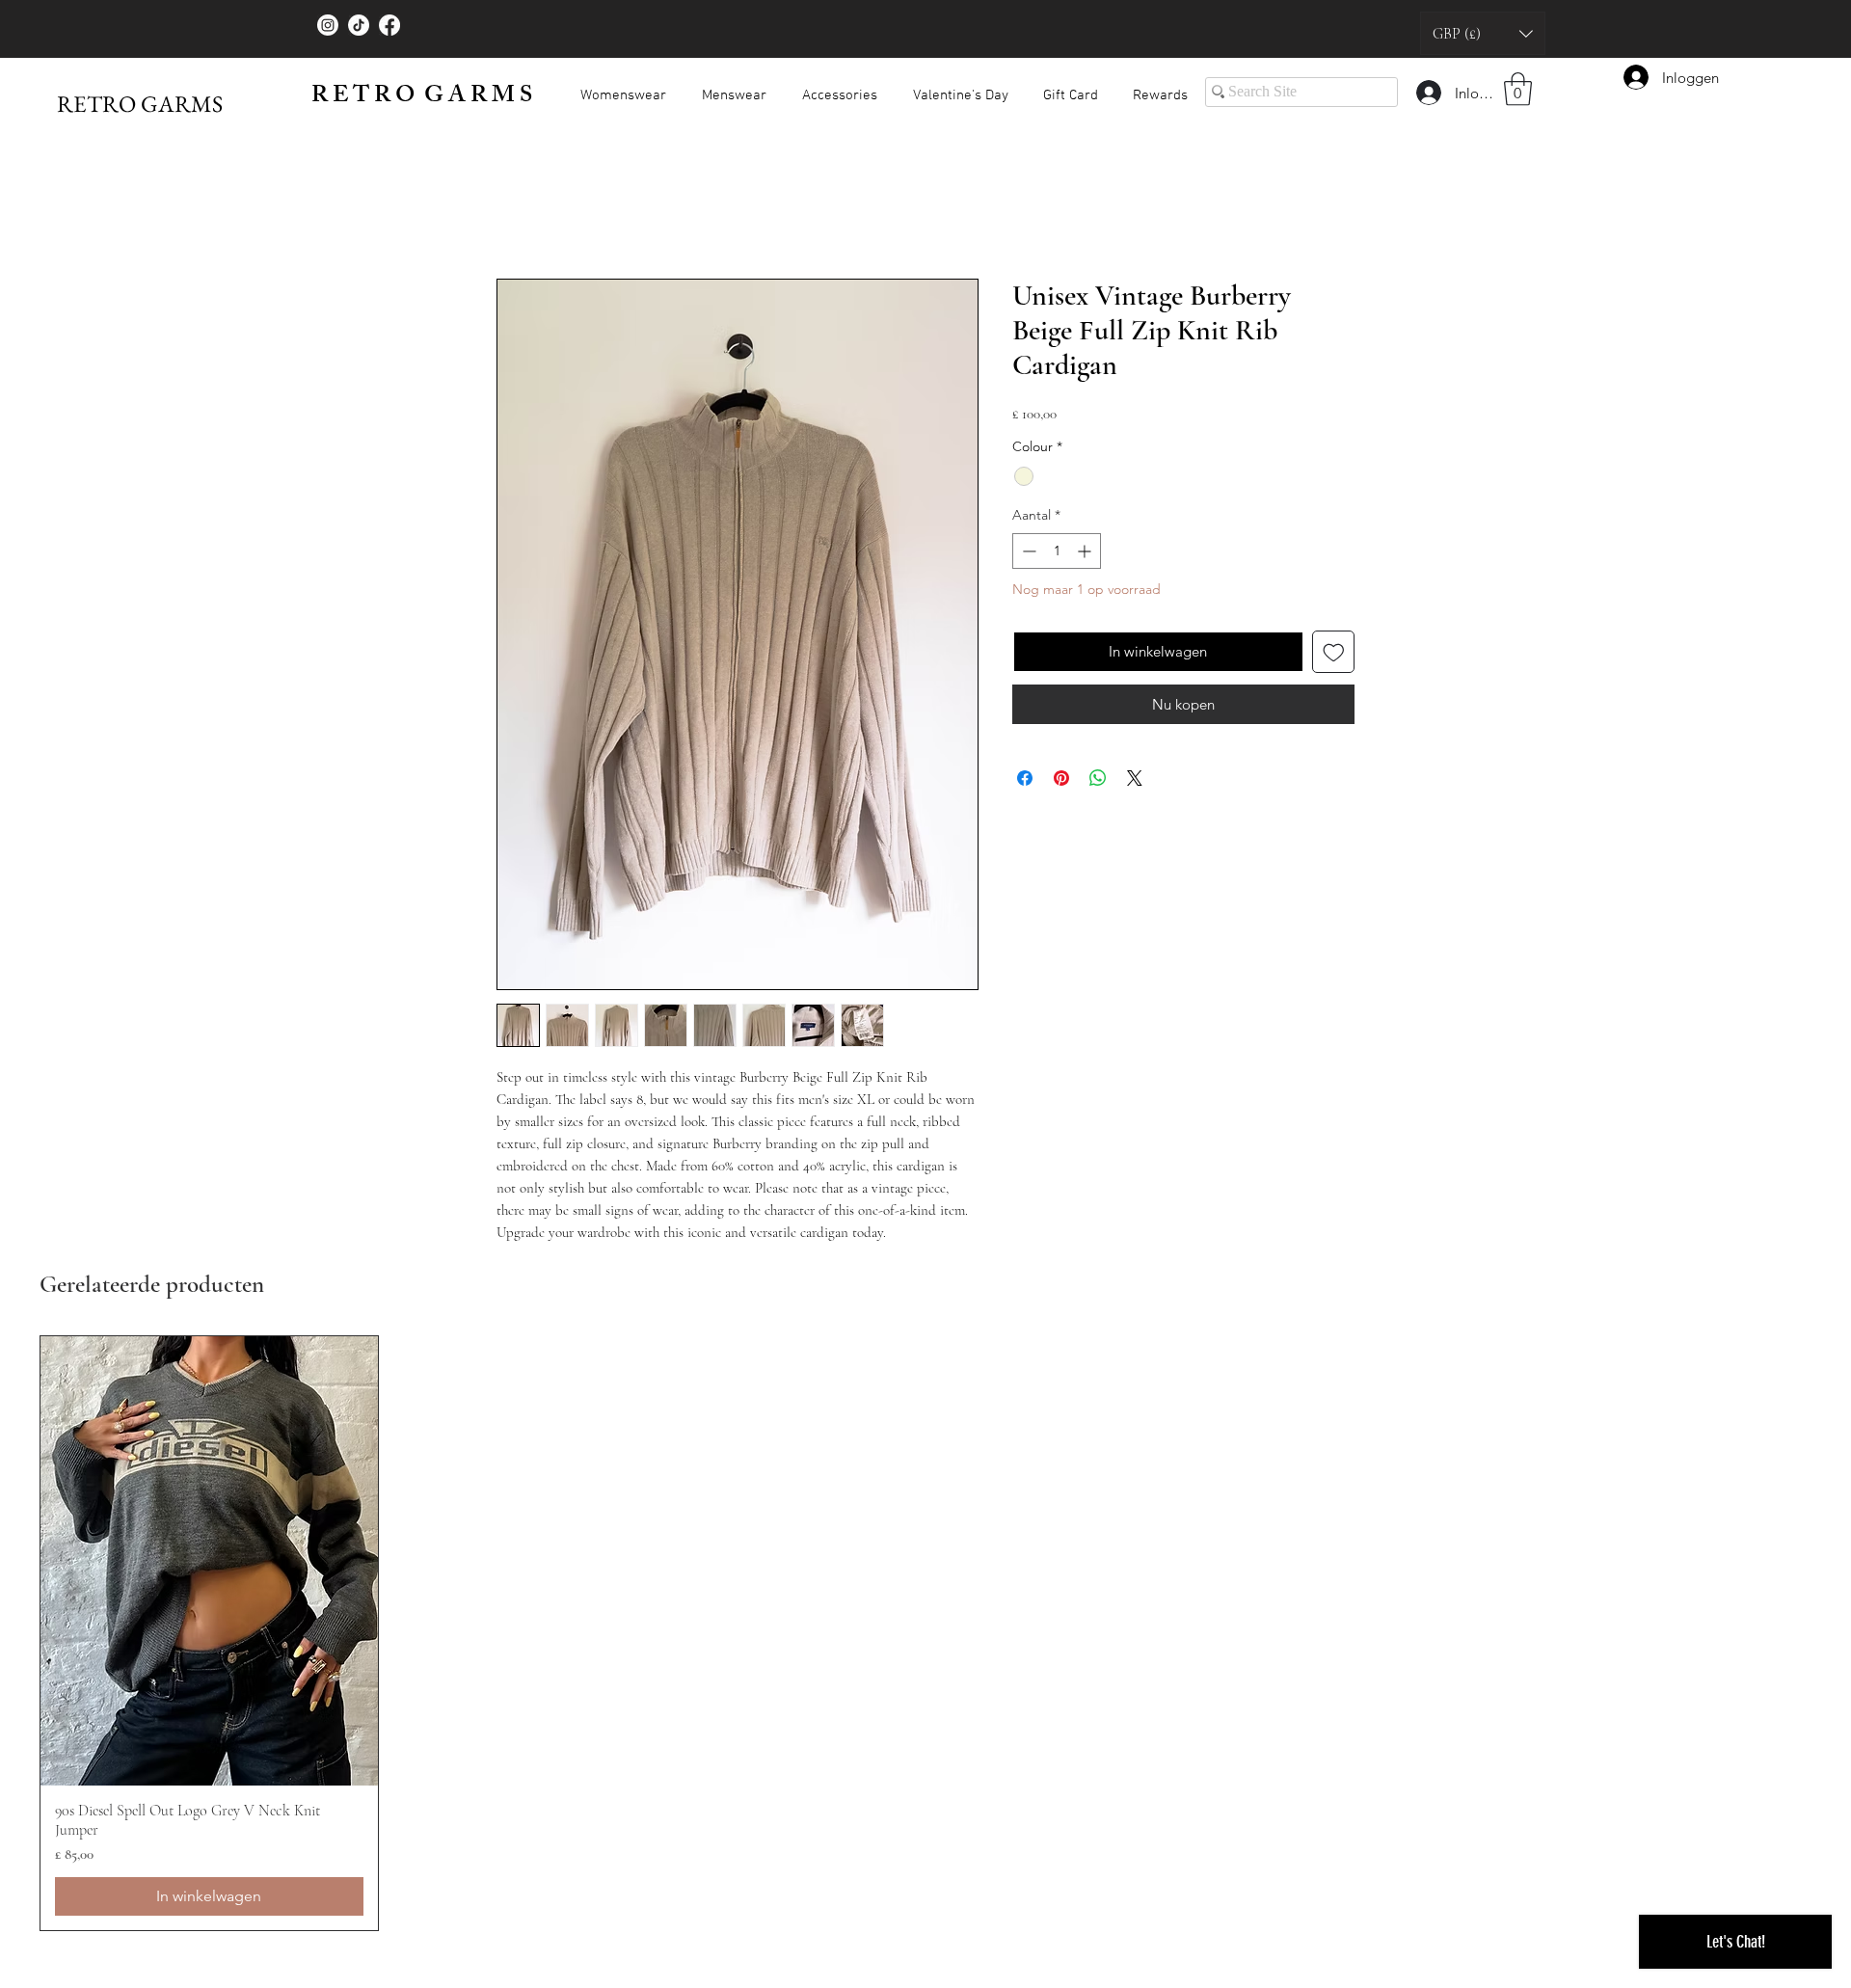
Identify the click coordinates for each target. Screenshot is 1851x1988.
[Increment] (1086, 555)
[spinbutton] (1057, 555)
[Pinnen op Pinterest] (1061, 782)
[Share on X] (1135, 782)
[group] (925, 1637)
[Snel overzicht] (209, 1565)
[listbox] (1483, 33)
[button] (1483, 33)
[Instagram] (328, 25)
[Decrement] (1027, 555)
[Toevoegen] (1334, 656)
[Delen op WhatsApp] (1098, 782)
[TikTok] (359, 25)
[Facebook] (389, 25)
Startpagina (536, 213)
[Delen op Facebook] (1025, 782)
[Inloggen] (1428, 93)
